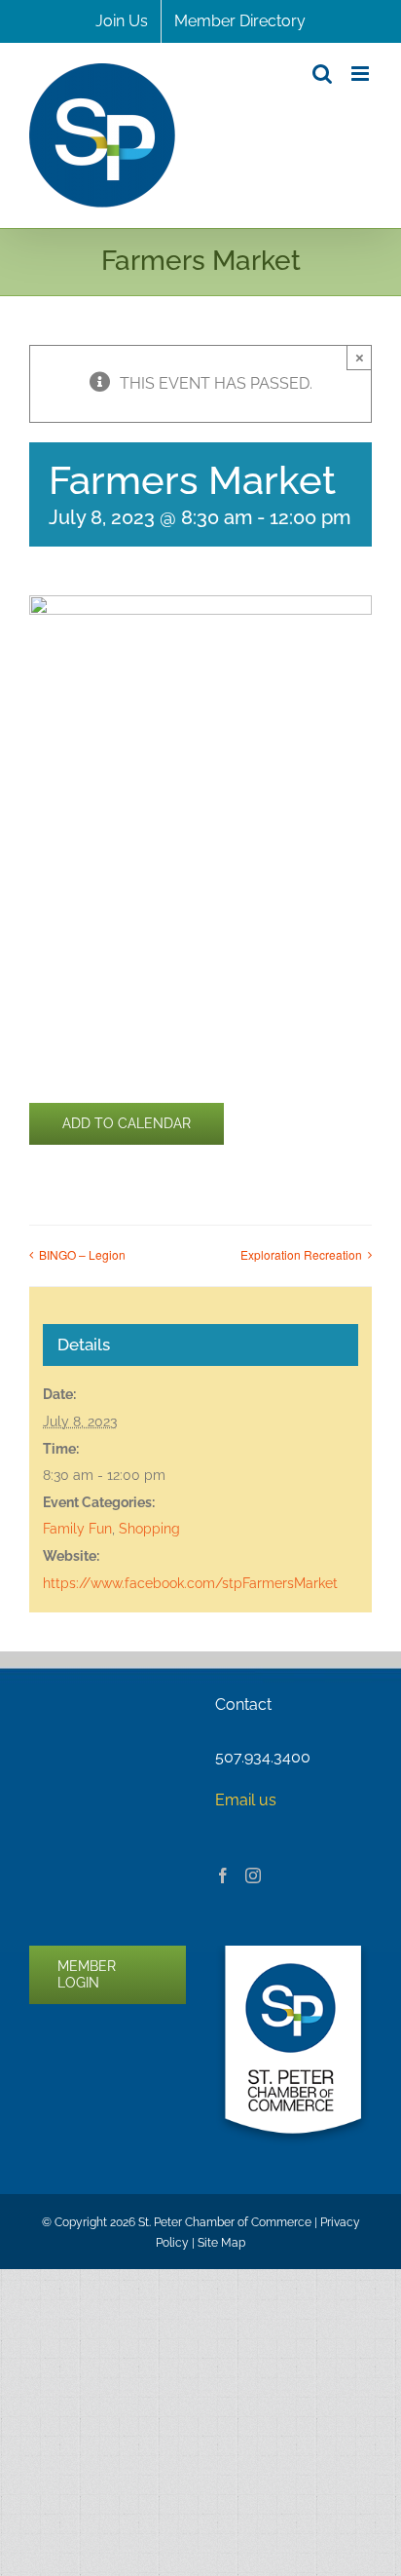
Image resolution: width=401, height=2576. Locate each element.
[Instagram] (253, 1875)
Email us (246, 1800)
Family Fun (77, 1529)
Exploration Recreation (301, 1254)
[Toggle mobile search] (322, 74)
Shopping (149, 1529)
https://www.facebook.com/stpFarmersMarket (190, 1583)
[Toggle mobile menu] (362, 74)
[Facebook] (223, 1875)
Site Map (221, 2243)
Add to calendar (127, 1123)
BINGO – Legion (82, 1254)
